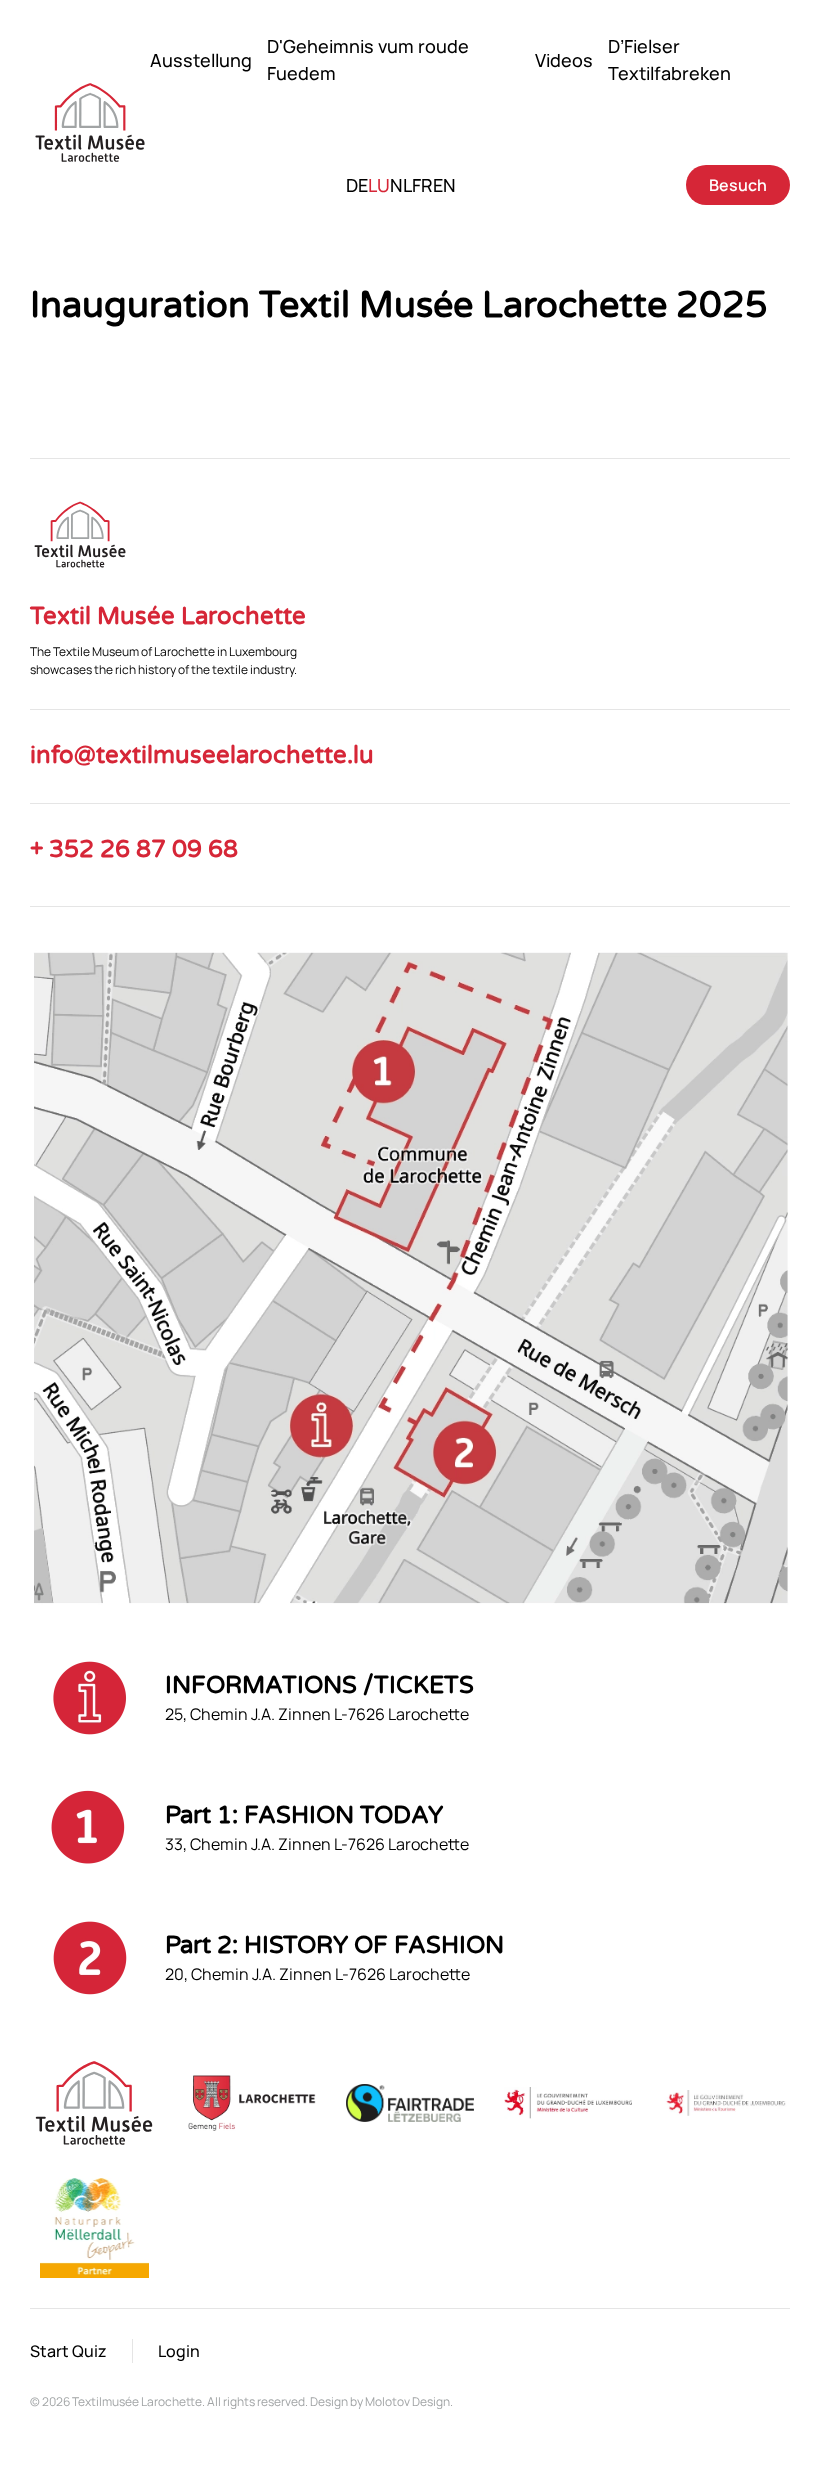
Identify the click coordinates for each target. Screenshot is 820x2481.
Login (179, 2351)
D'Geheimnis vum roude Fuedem (368, 59)
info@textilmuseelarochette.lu (202, 755)
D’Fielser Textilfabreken (669, 59)
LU (379, 185)
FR (422, 185)
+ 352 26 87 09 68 (134, 849)
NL (401, 185)
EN (444, 185)
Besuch (738, 185)
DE (357, 185)
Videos (564, 60)
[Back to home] (90, 123)
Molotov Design (407, 2401)
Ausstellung (201, 60)
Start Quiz (68, 2351)
